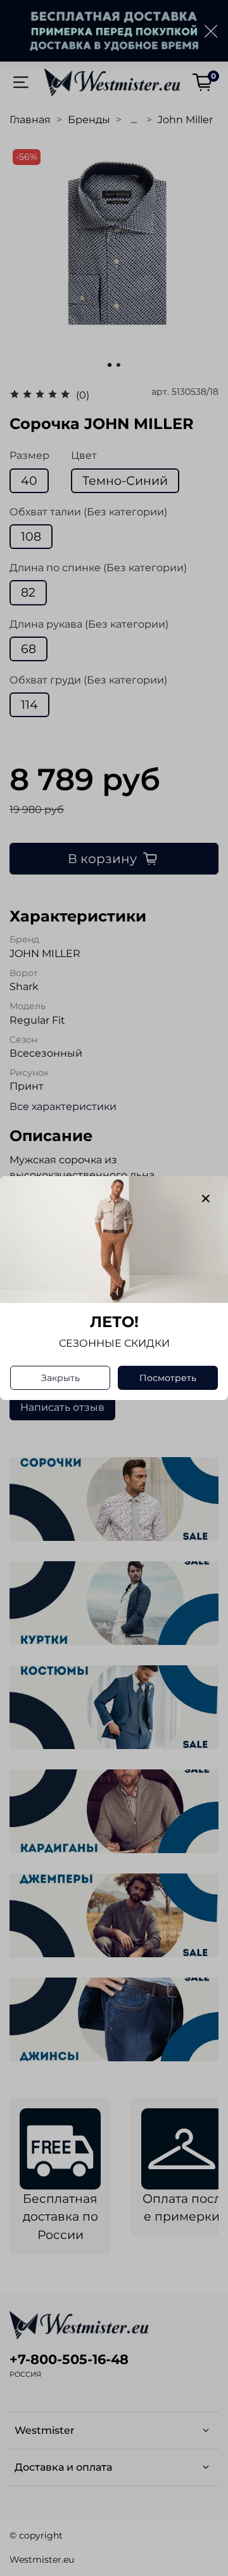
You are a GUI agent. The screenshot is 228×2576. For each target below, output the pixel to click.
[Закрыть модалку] (206, 1199)
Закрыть (60, 1378)
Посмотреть (168, 1378)
